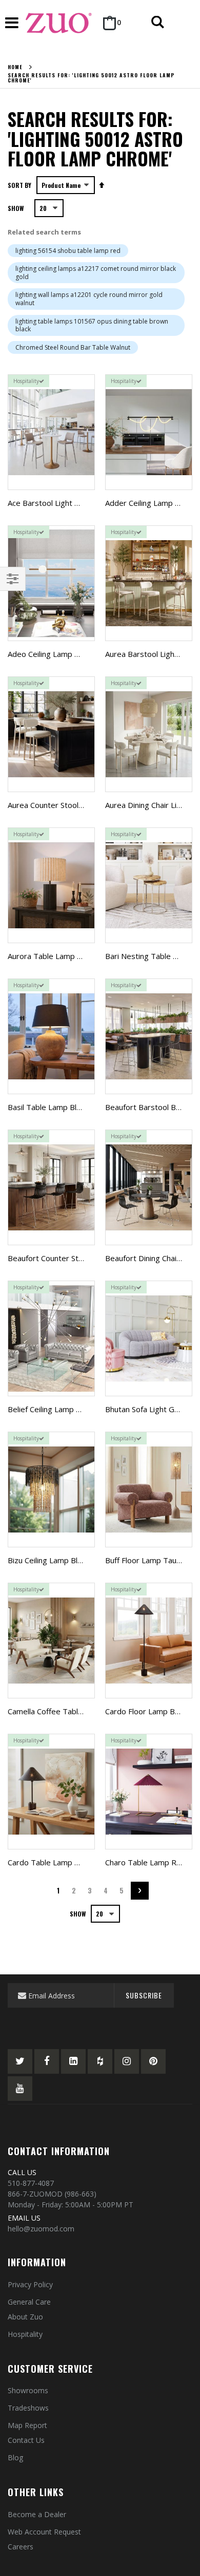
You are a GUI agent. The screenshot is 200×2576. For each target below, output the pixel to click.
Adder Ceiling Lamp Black (149, 503)
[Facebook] (47, 2061)
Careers (21, 2547)
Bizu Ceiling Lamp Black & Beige (63, 1560)
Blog (15, 2457)
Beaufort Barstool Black (147, 1107)
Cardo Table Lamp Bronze (54, 1862)
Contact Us (26, 2440)
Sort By (19, 185)
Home (15, 67)
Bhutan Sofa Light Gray (145, 1409)
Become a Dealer (37, 2514)
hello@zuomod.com (41, 2229)
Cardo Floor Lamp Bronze (150, 1711)
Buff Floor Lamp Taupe (145, 1560)
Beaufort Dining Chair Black (152, 1258)
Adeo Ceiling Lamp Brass (51, 654)
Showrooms (28, 2390)
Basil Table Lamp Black (48, 1107)
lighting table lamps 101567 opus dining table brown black (92, 325)
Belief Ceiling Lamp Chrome (56, 1409)
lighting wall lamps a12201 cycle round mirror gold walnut (89, 299)
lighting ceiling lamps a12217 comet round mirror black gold (96, 273)
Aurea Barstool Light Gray (151, 654)
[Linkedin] (73, 2061)
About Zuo (25, 2317)
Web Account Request (44, 2532)
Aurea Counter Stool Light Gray (62, 805)
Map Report (27, 2425)
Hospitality (25, 2334)
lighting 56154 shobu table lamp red (68, 251)
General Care (29, 2302)
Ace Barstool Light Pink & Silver (63, 503)
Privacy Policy (30, 2284)
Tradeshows (28, 2408)
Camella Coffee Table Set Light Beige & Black (87, 1711)
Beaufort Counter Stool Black (58, 1258)
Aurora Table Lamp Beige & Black (66, 956)
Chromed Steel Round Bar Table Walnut (73, 347)
